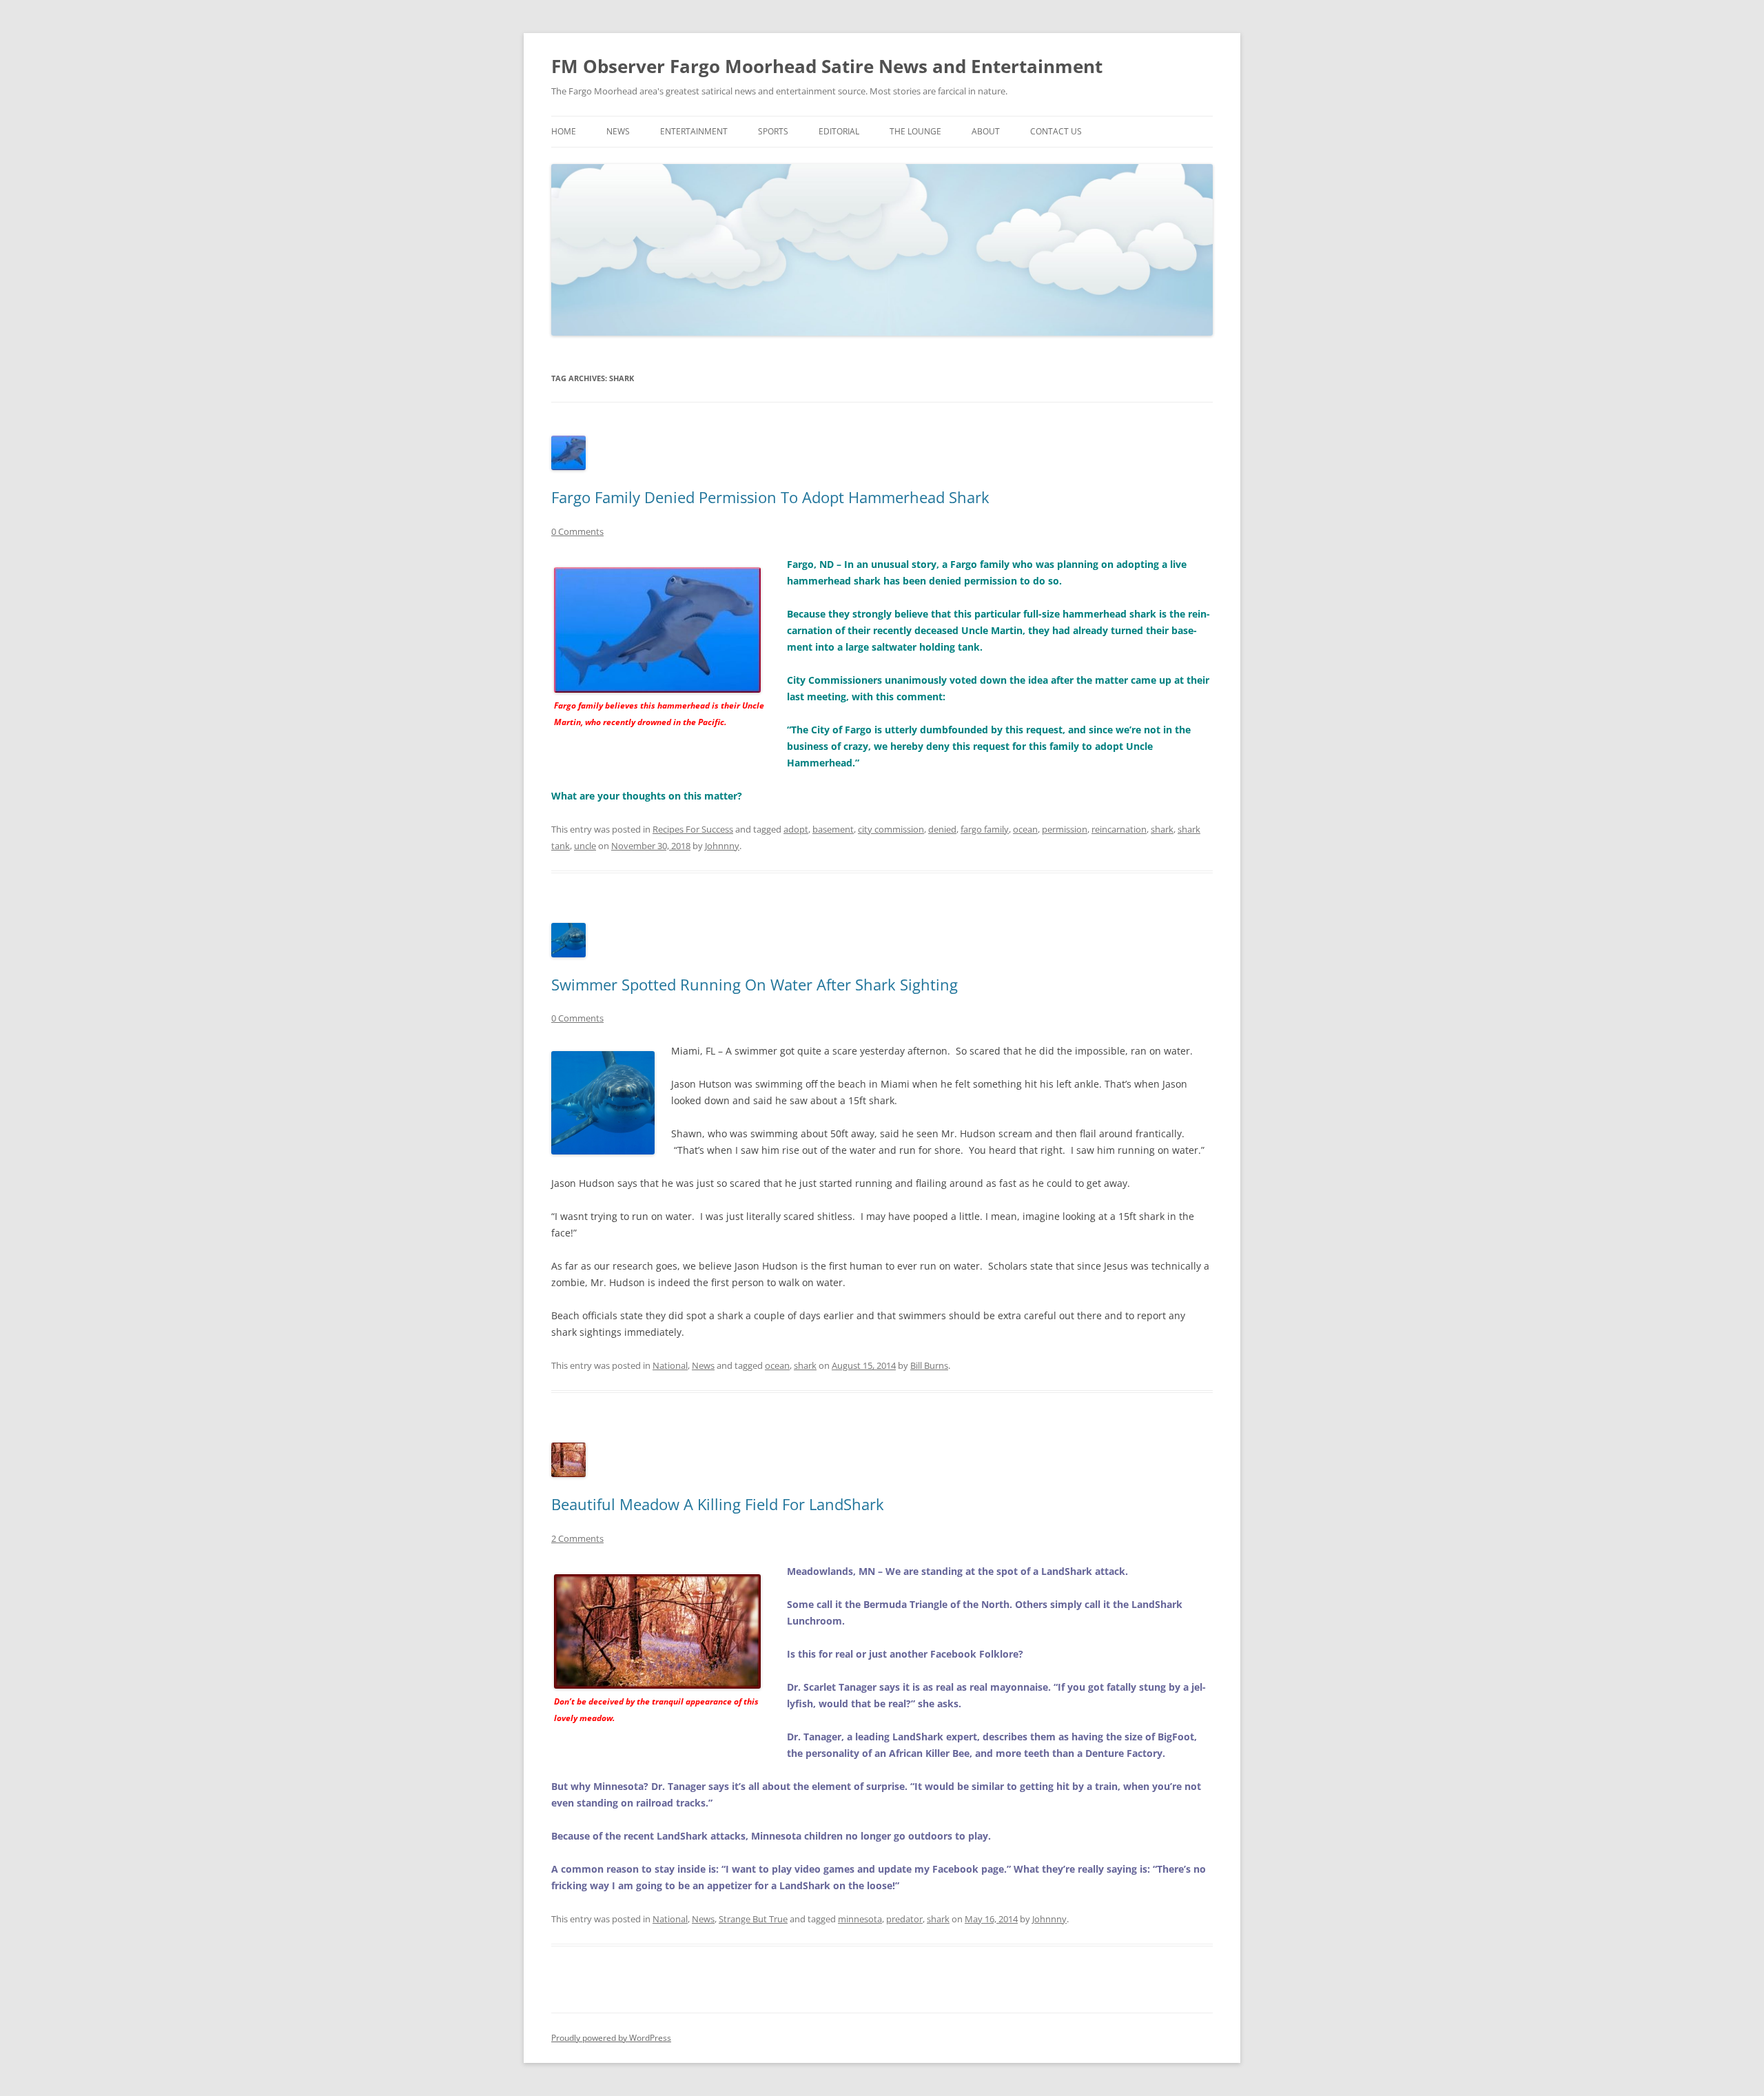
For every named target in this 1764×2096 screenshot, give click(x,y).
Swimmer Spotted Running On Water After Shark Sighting (755, 984)
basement (833, 829)
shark (1162, 829)
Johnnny (722, 846)
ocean (1025, 829)
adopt (796, 829)
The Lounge (915, 131)
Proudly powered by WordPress (611, 2038)
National (670, 1365)
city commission (891, 829)
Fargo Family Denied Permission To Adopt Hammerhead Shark (770, 497)
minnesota (860, 1919)
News (618, 131)
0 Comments (577, 531)
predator (904, 1919)
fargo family (985, 829)
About (986, 131)
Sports (773, 131)
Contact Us (1056, 131)
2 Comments (577, 1538)
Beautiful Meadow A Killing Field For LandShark (718, 1504)
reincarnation (1119, 829)
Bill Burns (929, 1365)
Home (564, 131)
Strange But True (753, 1919)
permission (1065, 829)
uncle (585, 846)
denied (942, 829)
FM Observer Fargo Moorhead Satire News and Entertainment (827, 66)
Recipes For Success (693, 829)
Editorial (839, 131)
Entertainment (694, 131)
